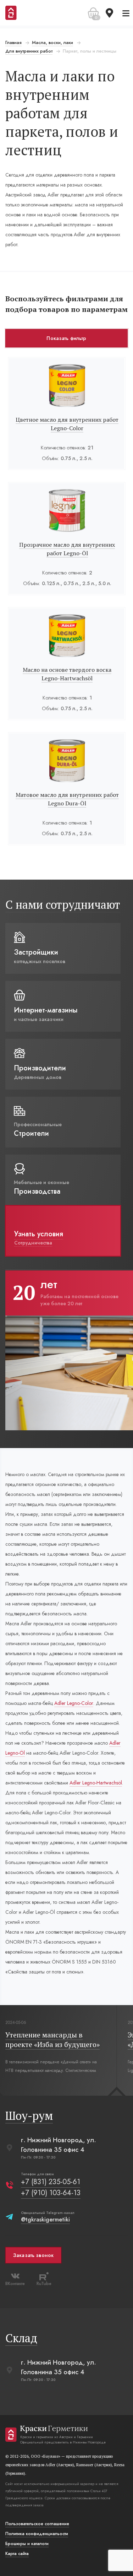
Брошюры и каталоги (27, 2544)
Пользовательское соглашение (37, 2524)
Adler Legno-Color (74, 1703)
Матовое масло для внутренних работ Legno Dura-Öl (67, 799)
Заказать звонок (33, 2255)
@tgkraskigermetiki (45, 2219)
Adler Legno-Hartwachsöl (96, 1783)
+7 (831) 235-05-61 (51, 2182)
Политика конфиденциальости (37, 2534)
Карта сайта (17, 2554)
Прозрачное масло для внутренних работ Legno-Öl (67, 549)
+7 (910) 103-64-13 (51, 2193)
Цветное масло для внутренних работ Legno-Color (67, 424)
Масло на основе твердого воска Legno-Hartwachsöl (67, 674)
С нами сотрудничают (63, 904)
